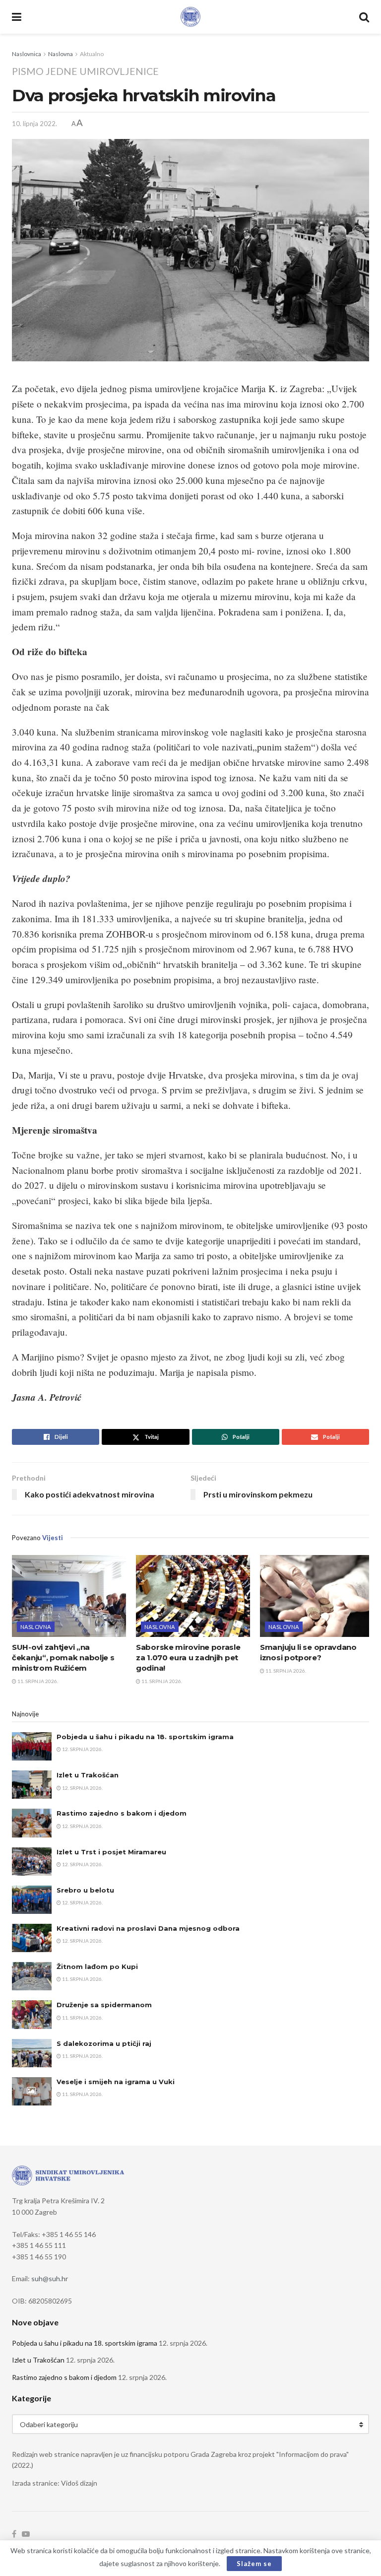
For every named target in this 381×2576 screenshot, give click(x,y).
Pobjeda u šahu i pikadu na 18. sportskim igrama (145, 1737)
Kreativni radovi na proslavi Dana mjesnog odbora (148, 1928)
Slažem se (254, 2564)
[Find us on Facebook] (14, 2534)
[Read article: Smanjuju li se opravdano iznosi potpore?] (317, 1596)
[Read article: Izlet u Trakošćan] (32, 1785)
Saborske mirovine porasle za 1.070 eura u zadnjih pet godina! (188, 1658)
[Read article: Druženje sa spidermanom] (32, 2014)
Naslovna (61, 54)
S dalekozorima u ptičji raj (104, 2043)
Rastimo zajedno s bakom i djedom (122, 1813)
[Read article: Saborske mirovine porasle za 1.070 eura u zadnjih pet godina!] (193, 1596)
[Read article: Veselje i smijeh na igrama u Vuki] (32, 2091)
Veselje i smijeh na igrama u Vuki (116, 2082)
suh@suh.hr (50, 2278)
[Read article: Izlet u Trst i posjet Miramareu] (32, 1862)
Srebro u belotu (85, 1890)
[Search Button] (364, 17)
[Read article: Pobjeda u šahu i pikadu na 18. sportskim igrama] (32, 1746)
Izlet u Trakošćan (88, 1775)
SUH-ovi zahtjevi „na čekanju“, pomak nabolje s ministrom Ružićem (63, 1658)
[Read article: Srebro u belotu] (32, 1900)
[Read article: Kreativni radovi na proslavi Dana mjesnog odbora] (32, 1938)
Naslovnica (27, 54)
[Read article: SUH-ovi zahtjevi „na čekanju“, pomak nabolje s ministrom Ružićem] (69, 1596)
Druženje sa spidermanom (104, 2005)
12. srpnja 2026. (82, 1749)
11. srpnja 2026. (37, 1681)
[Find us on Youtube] (26, 2534)
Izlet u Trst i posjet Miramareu (111, 1852)
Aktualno (92, 54)
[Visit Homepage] (190, 17)
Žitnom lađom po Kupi (97, 1966)
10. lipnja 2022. (34, 124)
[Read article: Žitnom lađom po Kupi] (32, 1976)
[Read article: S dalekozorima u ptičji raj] (32, 2053)
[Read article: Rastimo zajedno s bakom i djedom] (32, 1823)
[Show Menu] (17, 17)
